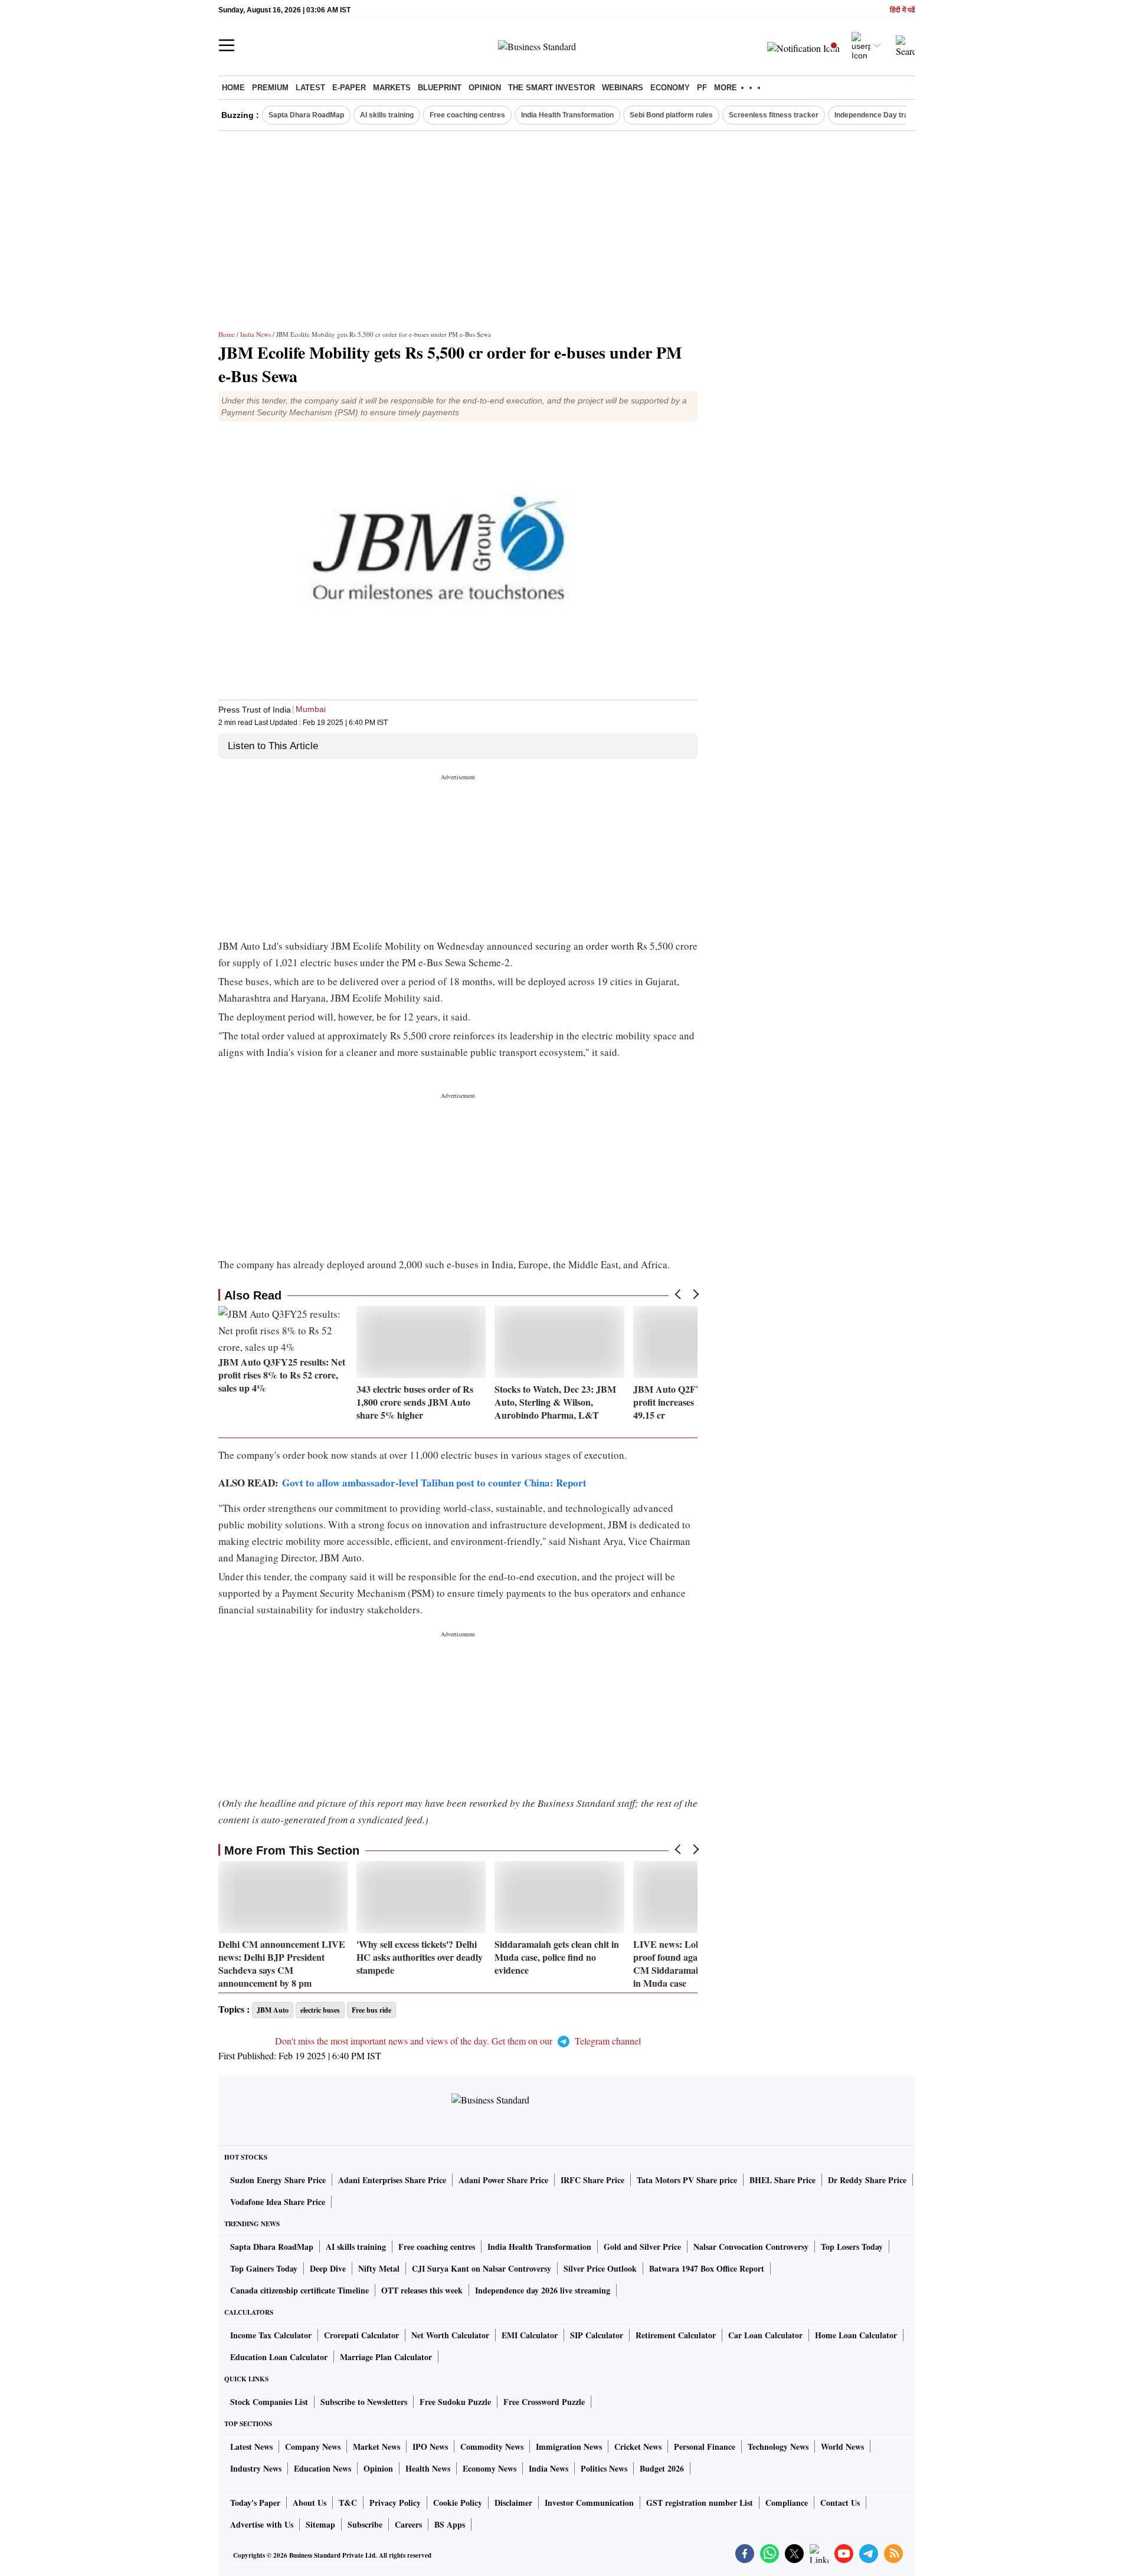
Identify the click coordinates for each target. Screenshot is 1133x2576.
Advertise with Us (262, 2524)
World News (842, 2447)
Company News (313, 2447)
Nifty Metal (379, 2268)
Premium (270, 88)
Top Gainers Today (264, 2268)
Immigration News (569, 2447)
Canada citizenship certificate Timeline (299, 2290)
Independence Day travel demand (891, 115)
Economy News (489, 2468)
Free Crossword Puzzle (544, 2402)
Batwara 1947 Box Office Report (707, 2268)
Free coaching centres (467, 115)
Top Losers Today (852, 2247)
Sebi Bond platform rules (671, 115)
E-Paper (349, 88)
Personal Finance (705, 2447)
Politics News (604, 2468)
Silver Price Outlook (600, 2268)
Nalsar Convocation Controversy (751, 2247)
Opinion (485, 88)
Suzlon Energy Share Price (278, 2180)
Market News (376, 2447)
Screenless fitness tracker (774, 115)
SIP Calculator (597, 2335)
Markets (392, 88)
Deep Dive (328, 2268)
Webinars (623, 88)
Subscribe (365, 2524)
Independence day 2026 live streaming (543, 2290)
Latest (310, 88)
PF (702, 88)
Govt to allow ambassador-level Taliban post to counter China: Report (434, 1483)
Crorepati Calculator (361, 2335)
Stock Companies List (269, 2402)
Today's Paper (255, 2503)
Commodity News (492, 2447)
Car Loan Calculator (765, 2335)
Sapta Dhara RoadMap (306, 115)
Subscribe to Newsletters (364, 2402)
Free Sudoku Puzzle (455, 2402)
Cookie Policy (458, 2503)
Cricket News (638, 2447)
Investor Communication (589, 2503)
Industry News (256, 2468)
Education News (322, 2468)
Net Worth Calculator (450, 2335)
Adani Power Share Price (503, 2180)
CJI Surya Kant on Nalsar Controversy (482, 2268)
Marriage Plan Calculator (386, 2357)
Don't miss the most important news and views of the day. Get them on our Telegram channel (458, 2041)
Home (233, 88)
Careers (408, 2524)
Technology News (778, 2447)
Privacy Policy (395, 2503)
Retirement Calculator (676, 2335)
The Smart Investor (551, 88)
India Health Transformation (567, 115)
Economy (670, 88)
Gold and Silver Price (642, 2247)
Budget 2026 (662, 2468)
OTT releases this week (422, 2290)
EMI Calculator (530, 2335)
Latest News (251, 2447)
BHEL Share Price (782, 2180)
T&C (348, 2503)
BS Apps (450, 2524)
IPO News (430, 2447)
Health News (428, 2468)
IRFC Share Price (592, 2180)
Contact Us (840, 2503)
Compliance (787, 2503)
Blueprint (440, 88)
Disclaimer (513, 2503)
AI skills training (387, 115)
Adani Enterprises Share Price (392, 2180)
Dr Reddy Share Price (867, 2180)
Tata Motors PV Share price (687, 2180)
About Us (310, 2503)
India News (256, 334)
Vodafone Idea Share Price (278, 2202)
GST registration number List (700, 2503)
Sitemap (320, 2524)
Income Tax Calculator (271, 2335)
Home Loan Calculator (856, 2335)
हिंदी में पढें (902, 10)
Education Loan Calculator (279, 2357)
